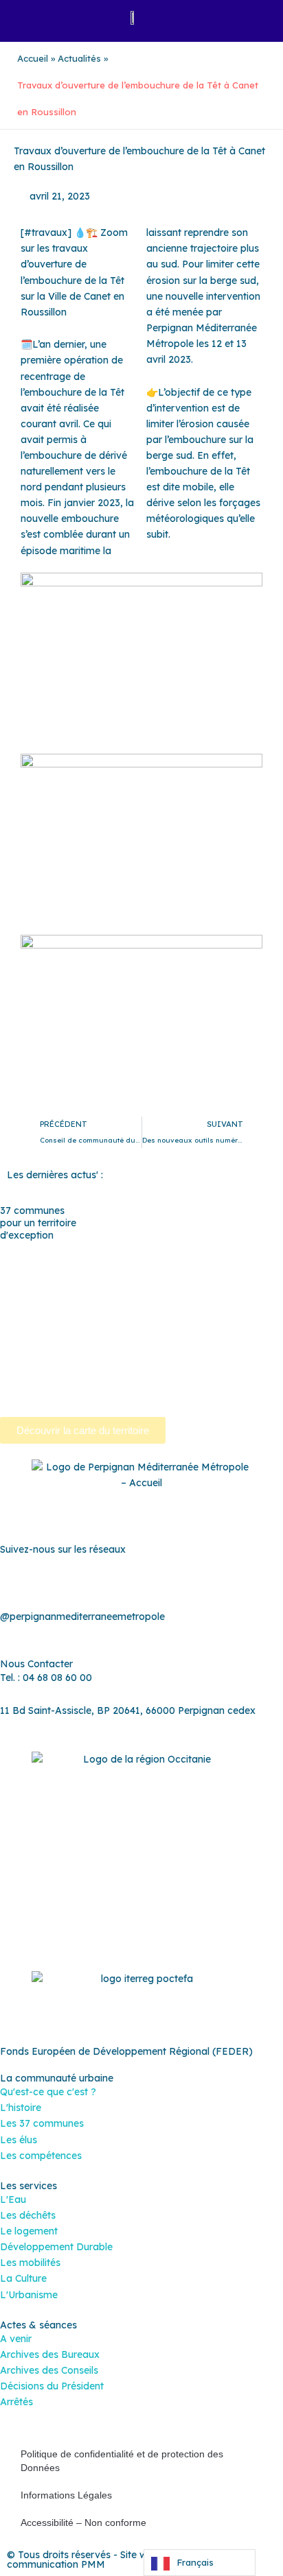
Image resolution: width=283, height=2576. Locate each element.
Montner (92, 1297)
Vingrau (158, 1392)
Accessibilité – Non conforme (83, 2523)
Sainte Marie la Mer (44, 1360)
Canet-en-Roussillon (235, 1249)
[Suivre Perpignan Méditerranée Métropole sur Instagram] (114, 1582)
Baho (12, 1249)
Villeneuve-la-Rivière (82, 1392)
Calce (21, 1265)
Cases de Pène (129, 1265)
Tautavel (166, 1360)
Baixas (52, 1249)
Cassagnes (199, 1265)
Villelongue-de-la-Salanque (121, 1376)
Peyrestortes (29, 1313)
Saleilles (117, 1360)
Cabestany (153, 1249)
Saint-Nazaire (236, 1344)
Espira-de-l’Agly (91, 1280)
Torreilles (220, 1360)
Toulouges (24, 1376)
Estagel (155, 1280)
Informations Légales (66, 2495)
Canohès (65, 1265)
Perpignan (220, 1297)
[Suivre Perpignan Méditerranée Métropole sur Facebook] (87, 1582)
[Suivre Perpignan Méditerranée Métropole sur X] (196, 1582)
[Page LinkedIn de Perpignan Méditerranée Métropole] (169, 1582)
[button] (29, 17)
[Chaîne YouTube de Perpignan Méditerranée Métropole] (141, 1582)
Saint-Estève (87, 1328)
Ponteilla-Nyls (243, 1313)
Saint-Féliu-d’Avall (167, 1328)
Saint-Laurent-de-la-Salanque (124, 1344)
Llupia (48, 1297)
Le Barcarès (212, 1280)
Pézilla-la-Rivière (107, 1313)
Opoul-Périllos (154, 1297)
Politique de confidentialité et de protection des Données (122, 2461)
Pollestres (178, 1313)
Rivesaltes (23, 1328)
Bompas (98, 1249)
